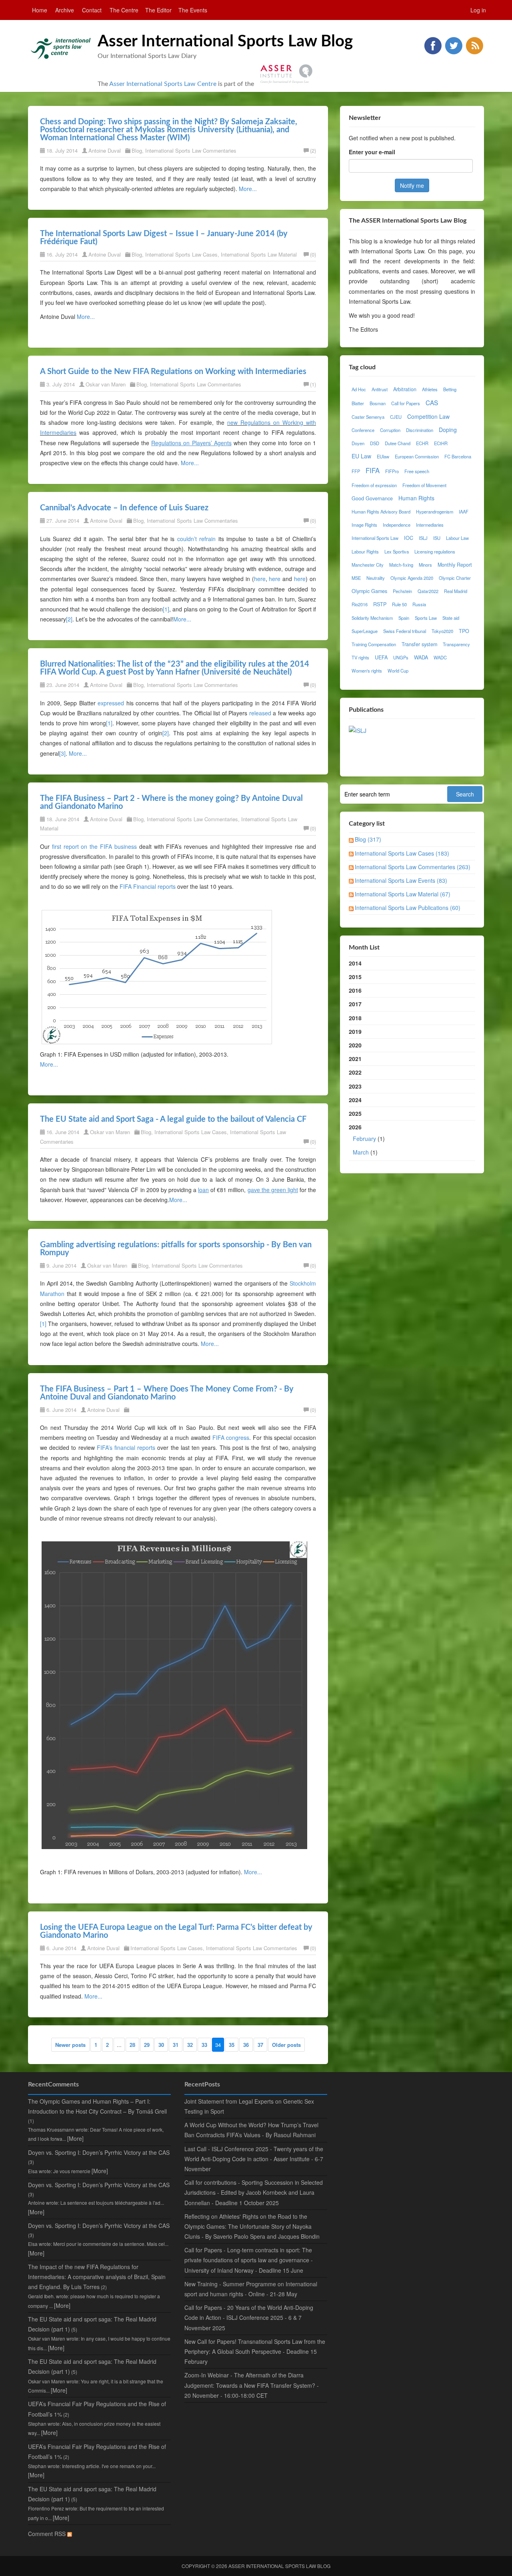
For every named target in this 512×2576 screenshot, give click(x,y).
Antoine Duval (105, 150)
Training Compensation (374, 644)
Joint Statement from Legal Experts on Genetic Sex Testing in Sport (249, 2106)
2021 (355, 1059)
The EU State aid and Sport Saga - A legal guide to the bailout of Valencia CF (173, 1119)
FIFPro (392, 471)
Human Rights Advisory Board (381, 512)
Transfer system (419, 644)
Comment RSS (48, 2534)
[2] (69, 619)
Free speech (417, 471)
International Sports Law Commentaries (191, 150)
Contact (92, 10)
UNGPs (401, 657)
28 (132, 2045)
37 (260, 2045)
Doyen (358, 443)
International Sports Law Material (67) (403, 894)
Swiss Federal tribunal (405, 631)
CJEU (396, 417)
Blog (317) (368, 839)
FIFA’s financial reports (126, 1447)
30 (161, 2045)
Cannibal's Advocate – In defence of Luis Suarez (124, 508)
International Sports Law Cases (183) (402, 853)
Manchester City (368, 565)
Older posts (286, 2045)
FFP (356, 471)
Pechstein (402, 591)
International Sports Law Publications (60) (408, 908)
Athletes (430, 389)
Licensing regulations (435, 551)
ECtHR (441, 443)
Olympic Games (369, 591)
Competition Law (428, 416)
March (361, 1152)
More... (248, 189)
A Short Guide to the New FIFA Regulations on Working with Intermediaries (173, 372)
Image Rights (364, 525)
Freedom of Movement (424, 485)
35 (232, 2045)
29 (147, 2045)
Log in (478, 10)
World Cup (398, 671)
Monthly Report (455, 565)
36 (246, 2045)
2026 (367, 1139)
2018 (355, 1018)
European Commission (417, 456)
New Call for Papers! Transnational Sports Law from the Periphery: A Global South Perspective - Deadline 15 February (255, 2351)
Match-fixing (401, 565)
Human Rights (416, 498)
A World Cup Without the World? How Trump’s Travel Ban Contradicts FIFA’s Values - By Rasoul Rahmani (251, 2130)
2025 (355, 1113)
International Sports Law (375, 538)
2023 (355, 1086)
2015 (355, 977)
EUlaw (383, 456)
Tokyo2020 (442, 631)
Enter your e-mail (372, 152)
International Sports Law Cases (181, 254)
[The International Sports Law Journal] (358, 730)
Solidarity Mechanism (372, 618)
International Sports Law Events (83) (401, 880)
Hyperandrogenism (435, 512)
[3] (62, 753)
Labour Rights (365, 551)
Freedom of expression (374, 485)
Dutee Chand (398, 443)
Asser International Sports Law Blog (225, 42)
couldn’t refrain (196, 539)
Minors (425, 565)
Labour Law (457, 538)
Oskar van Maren (106, 384)
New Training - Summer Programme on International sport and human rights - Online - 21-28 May (251, 2289)
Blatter (358, 403)
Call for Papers (406, 403)
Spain (404, 618)
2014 (355, 963)
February (364, 1139)
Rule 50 (399, 604)
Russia (419, 604)
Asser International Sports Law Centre (163, 84)
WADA (421, 657)
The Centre (124, 10)
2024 (355, 1100)
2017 (355, 1004)
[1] (166, 609)
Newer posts (70, 2045)
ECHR (422, 443)
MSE (356, 578)
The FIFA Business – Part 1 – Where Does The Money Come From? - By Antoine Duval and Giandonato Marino (167, 1393)
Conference (363, 430)
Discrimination (420, 430)
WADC (440, 657)
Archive (65, 10)
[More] (75, 2138)
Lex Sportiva (397, 551)
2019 (355, 1031)
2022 (355, 1072)
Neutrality (376, 578)
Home (40, 10)
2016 (355, 990)
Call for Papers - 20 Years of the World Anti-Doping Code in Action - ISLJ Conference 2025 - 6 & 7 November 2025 (249, 2317)
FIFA (373, 470)
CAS (432, 402)
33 (204, 2045)
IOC (409, 538)
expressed (111, 703)
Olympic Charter (455, 578)
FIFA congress (231, 1437)
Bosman (378, 403)
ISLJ (423, 538)
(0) (313, 254)
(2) (313, 150)
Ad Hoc (359, 389)
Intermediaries (430, 525)
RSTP (380, 604)
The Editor (158, 10)
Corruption (390, 430)
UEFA (381, 657)
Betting (450, 389)
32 (190, 2045)
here (260, 579)
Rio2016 (360, 604)
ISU (437, 538)
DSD (375, 443)
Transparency (456, 644)
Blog (137, 150)
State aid (451, 618)
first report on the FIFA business (94, 846)
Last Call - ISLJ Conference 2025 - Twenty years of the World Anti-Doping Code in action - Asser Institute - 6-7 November (254, 2159)
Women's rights (367, 671)
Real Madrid (456, 591)
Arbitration (405, 389)
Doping (448, 430)
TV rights (360, 657)
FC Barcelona (458, 456)
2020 (355, 1045)
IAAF (464, 512)
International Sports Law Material (259, 254)
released (260, 713)
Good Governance (372, 498)
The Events (193, 10)
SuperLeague (365, 631)
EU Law (361, 456)
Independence (397, 525)
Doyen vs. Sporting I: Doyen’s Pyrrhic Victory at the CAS (99, 2152)
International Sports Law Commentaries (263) (413, 867)
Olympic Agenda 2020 (412, 578)
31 (176, 2045)
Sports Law (426, 618)
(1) (313, 384)
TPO (464, 631)
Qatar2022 (428, 591)
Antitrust (380, 389)
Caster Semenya (368, 417)
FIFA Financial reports (148, 886)
